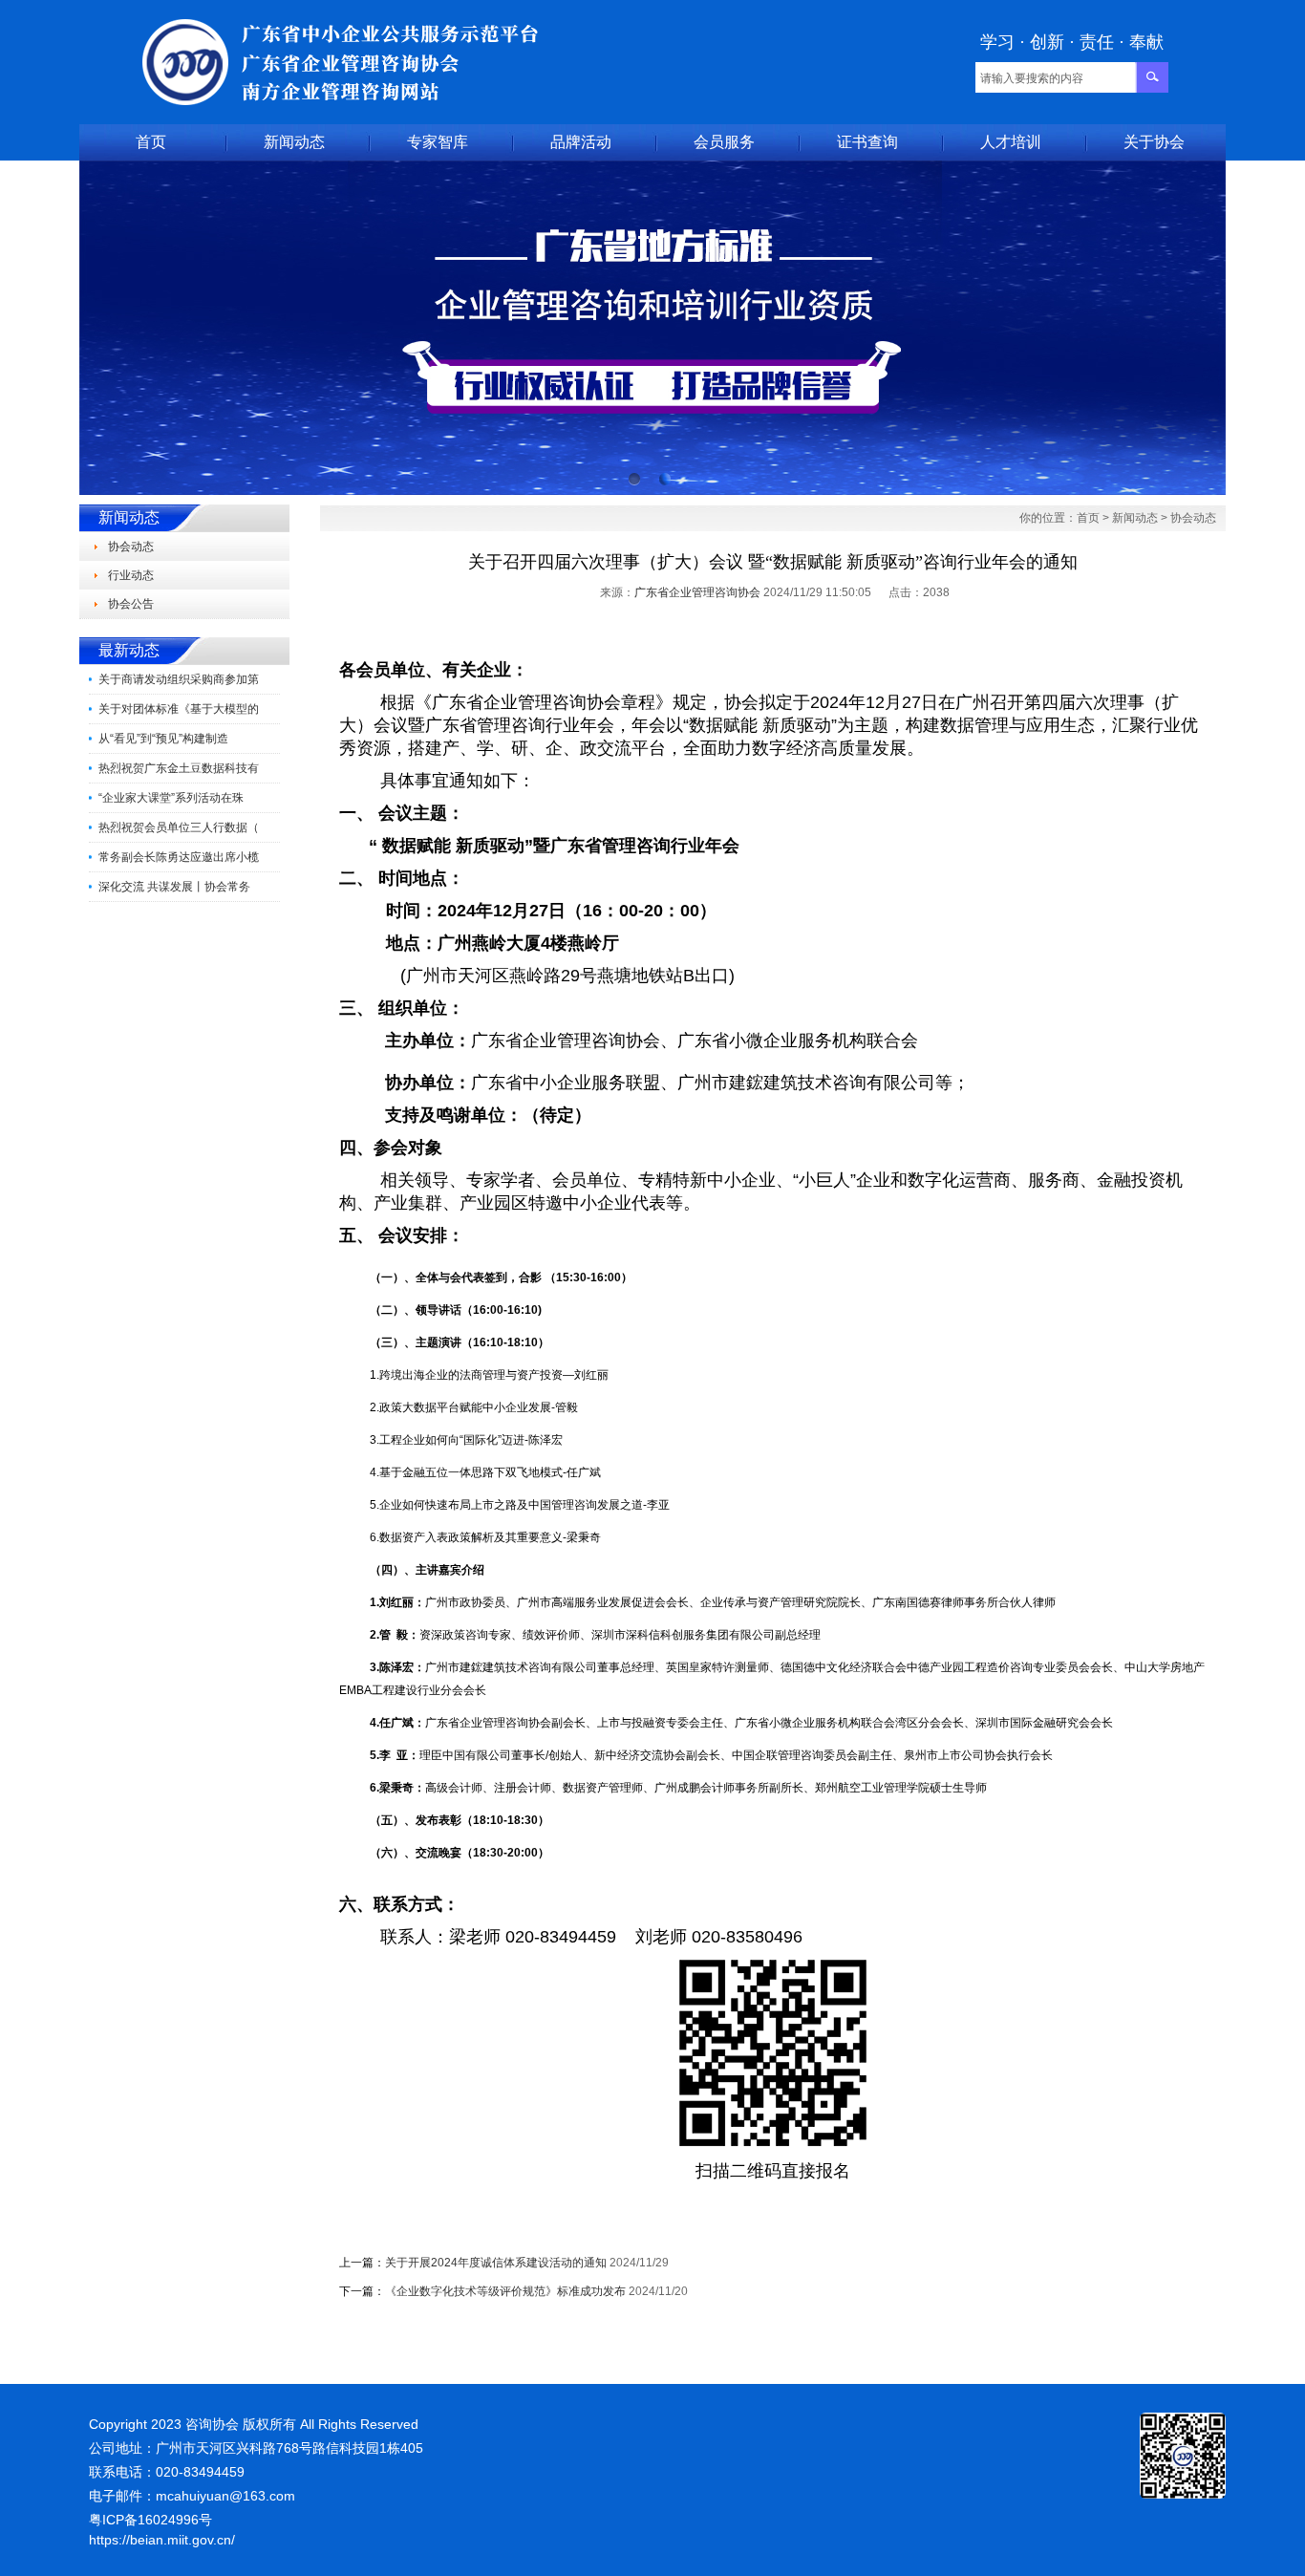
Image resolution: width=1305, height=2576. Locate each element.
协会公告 (131, 604)
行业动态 (131, 575)
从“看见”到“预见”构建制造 (163, 739)
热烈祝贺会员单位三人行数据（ (179, 827)
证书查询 (867, 142)
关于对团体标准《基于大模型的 (179, 709)
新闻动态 (294, 142)
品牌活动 (581, 142)
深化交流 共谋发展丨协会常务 (174, 887)
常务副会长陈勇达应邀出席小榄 (179, 857)
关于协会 (1154, 142)
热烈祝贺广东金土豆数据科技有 (179, 768)
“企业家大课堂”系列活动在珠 (171, 798)
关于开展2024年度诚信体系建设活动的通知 (496, 2263)
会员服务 (724, 142)
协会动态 (131, 547)
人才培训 (1011, 142)
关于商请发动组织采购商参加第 (179, 679)
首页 (151, 142)
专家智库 (438, 142)
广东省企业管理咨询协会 (697, 592)
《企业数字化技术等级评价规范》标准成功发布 (505, 2291)
